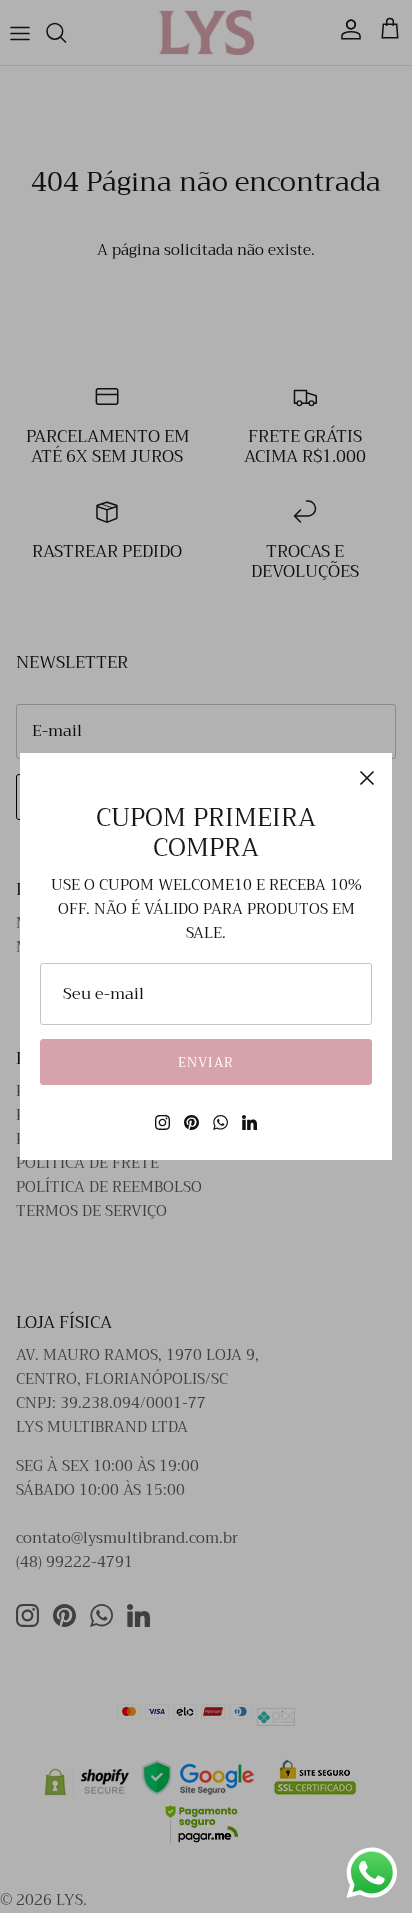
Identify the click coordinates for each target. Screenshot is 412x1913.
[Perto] (367, 778)
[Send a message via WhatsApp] (372, 1873)
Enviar (205, 1062)
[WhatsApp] (220, 1122)
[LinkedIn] (249, 1122)
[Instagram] (162, 1122)
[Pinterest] (191, 1122)
